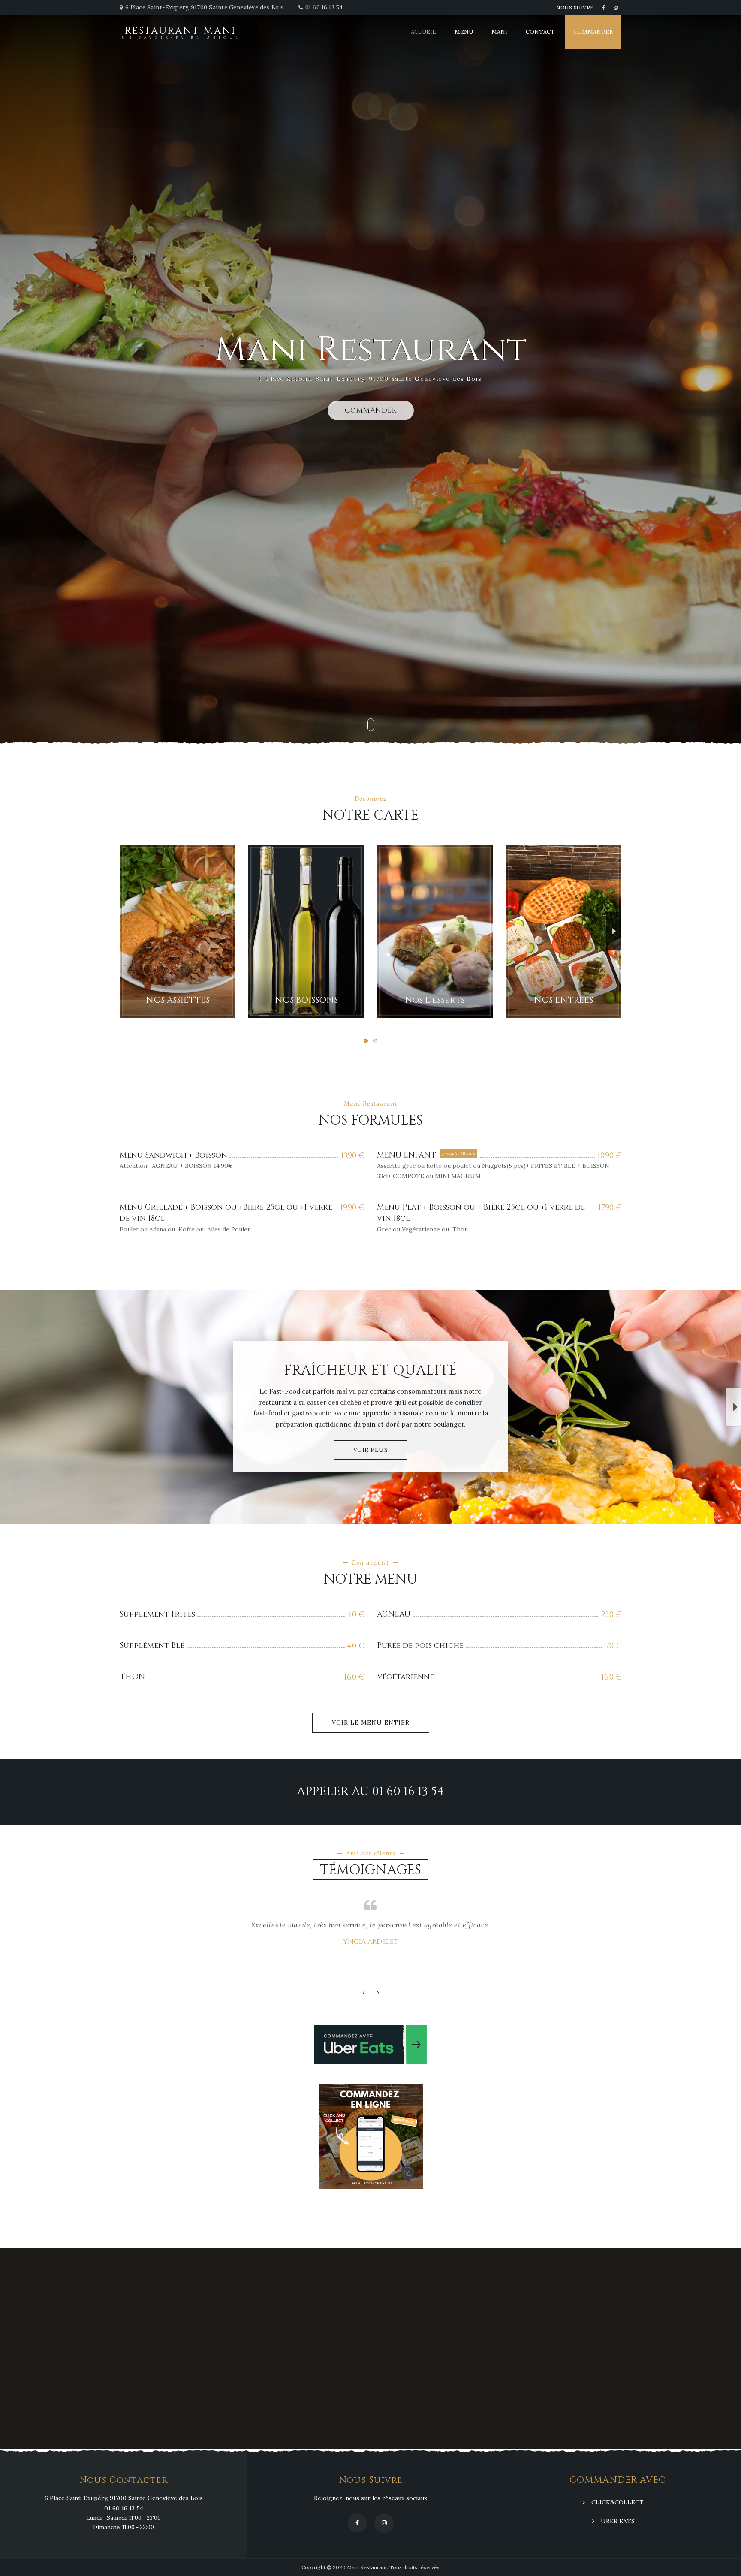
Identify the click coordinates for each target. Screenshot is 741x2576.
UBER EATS (618, 2521)
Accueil (423, 32)
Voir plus (371, 1450)
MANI (499, 32)
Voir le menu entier (371, 1722)
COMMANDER (593, 32)
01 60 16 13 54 (324, 8)
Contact (540, 32)
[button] (127, 931)
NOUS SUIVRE (575, 8)
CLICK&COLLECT (617, 2502)
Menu (464, 32)
